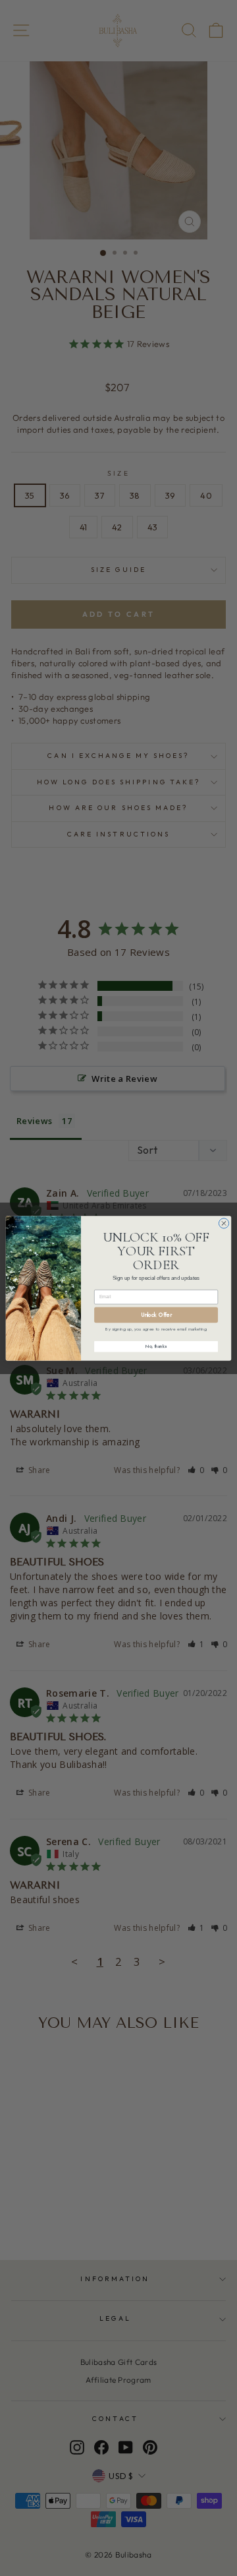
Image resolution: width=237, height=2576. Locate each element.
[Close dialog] (224, 1223)
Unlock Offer (156, 1314)
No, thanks (156, 1346)
